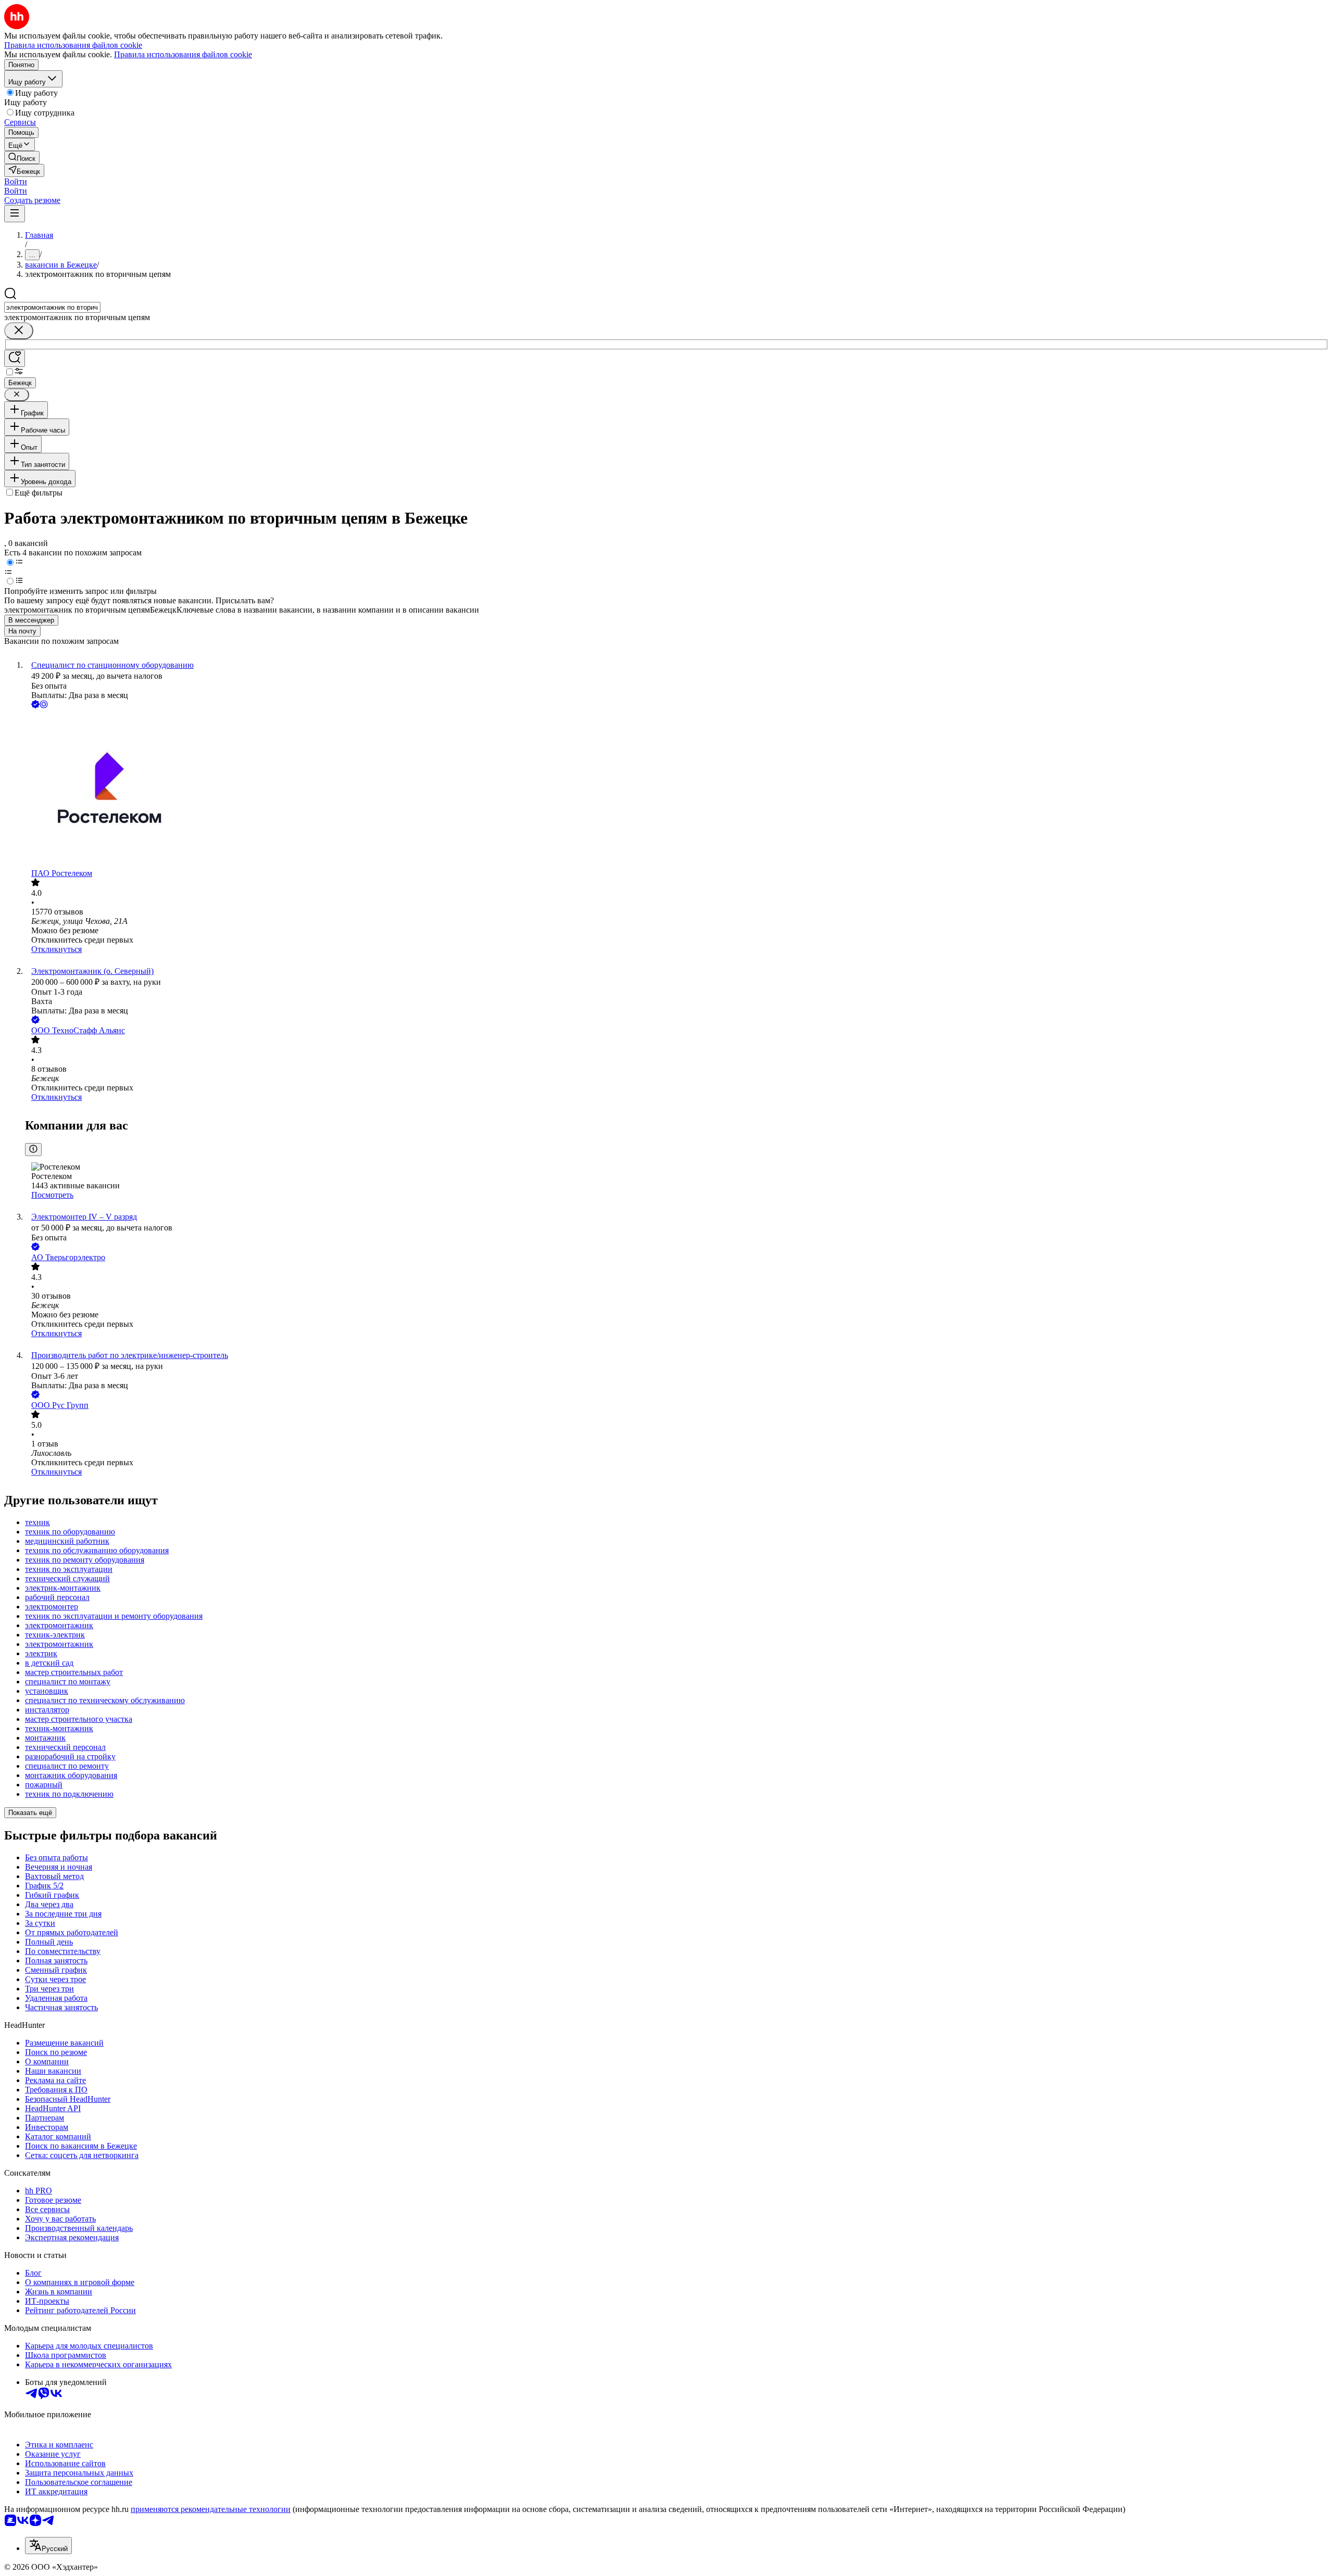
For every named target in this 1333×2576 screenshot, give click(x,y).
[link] (22, 157)
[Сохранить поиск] (15, 358)
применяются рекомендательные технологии (211, 2509)
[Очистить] (19, 331)
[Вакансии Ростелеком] (677, 790)
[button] (16, 181)
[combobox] (52, 307)
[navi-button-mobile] (15, 214)
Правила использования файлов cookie (183, 54)
